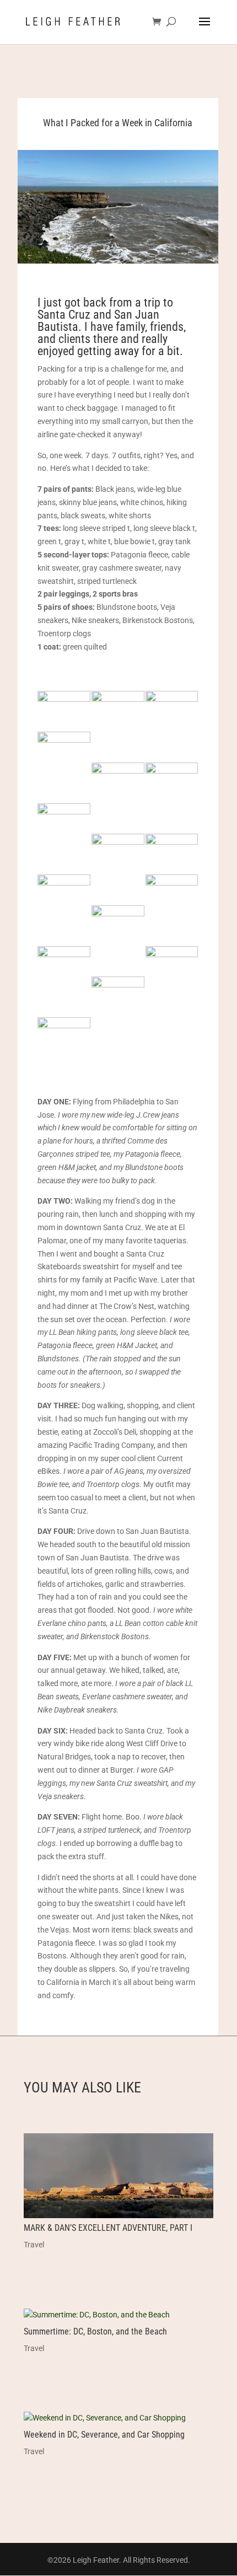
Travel (34, 2245)
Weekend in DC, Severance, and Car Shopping (104, 2435)
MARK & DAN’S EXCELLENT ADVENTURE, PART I (108, 2228)
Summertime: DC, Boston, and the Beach (95, 2331)
